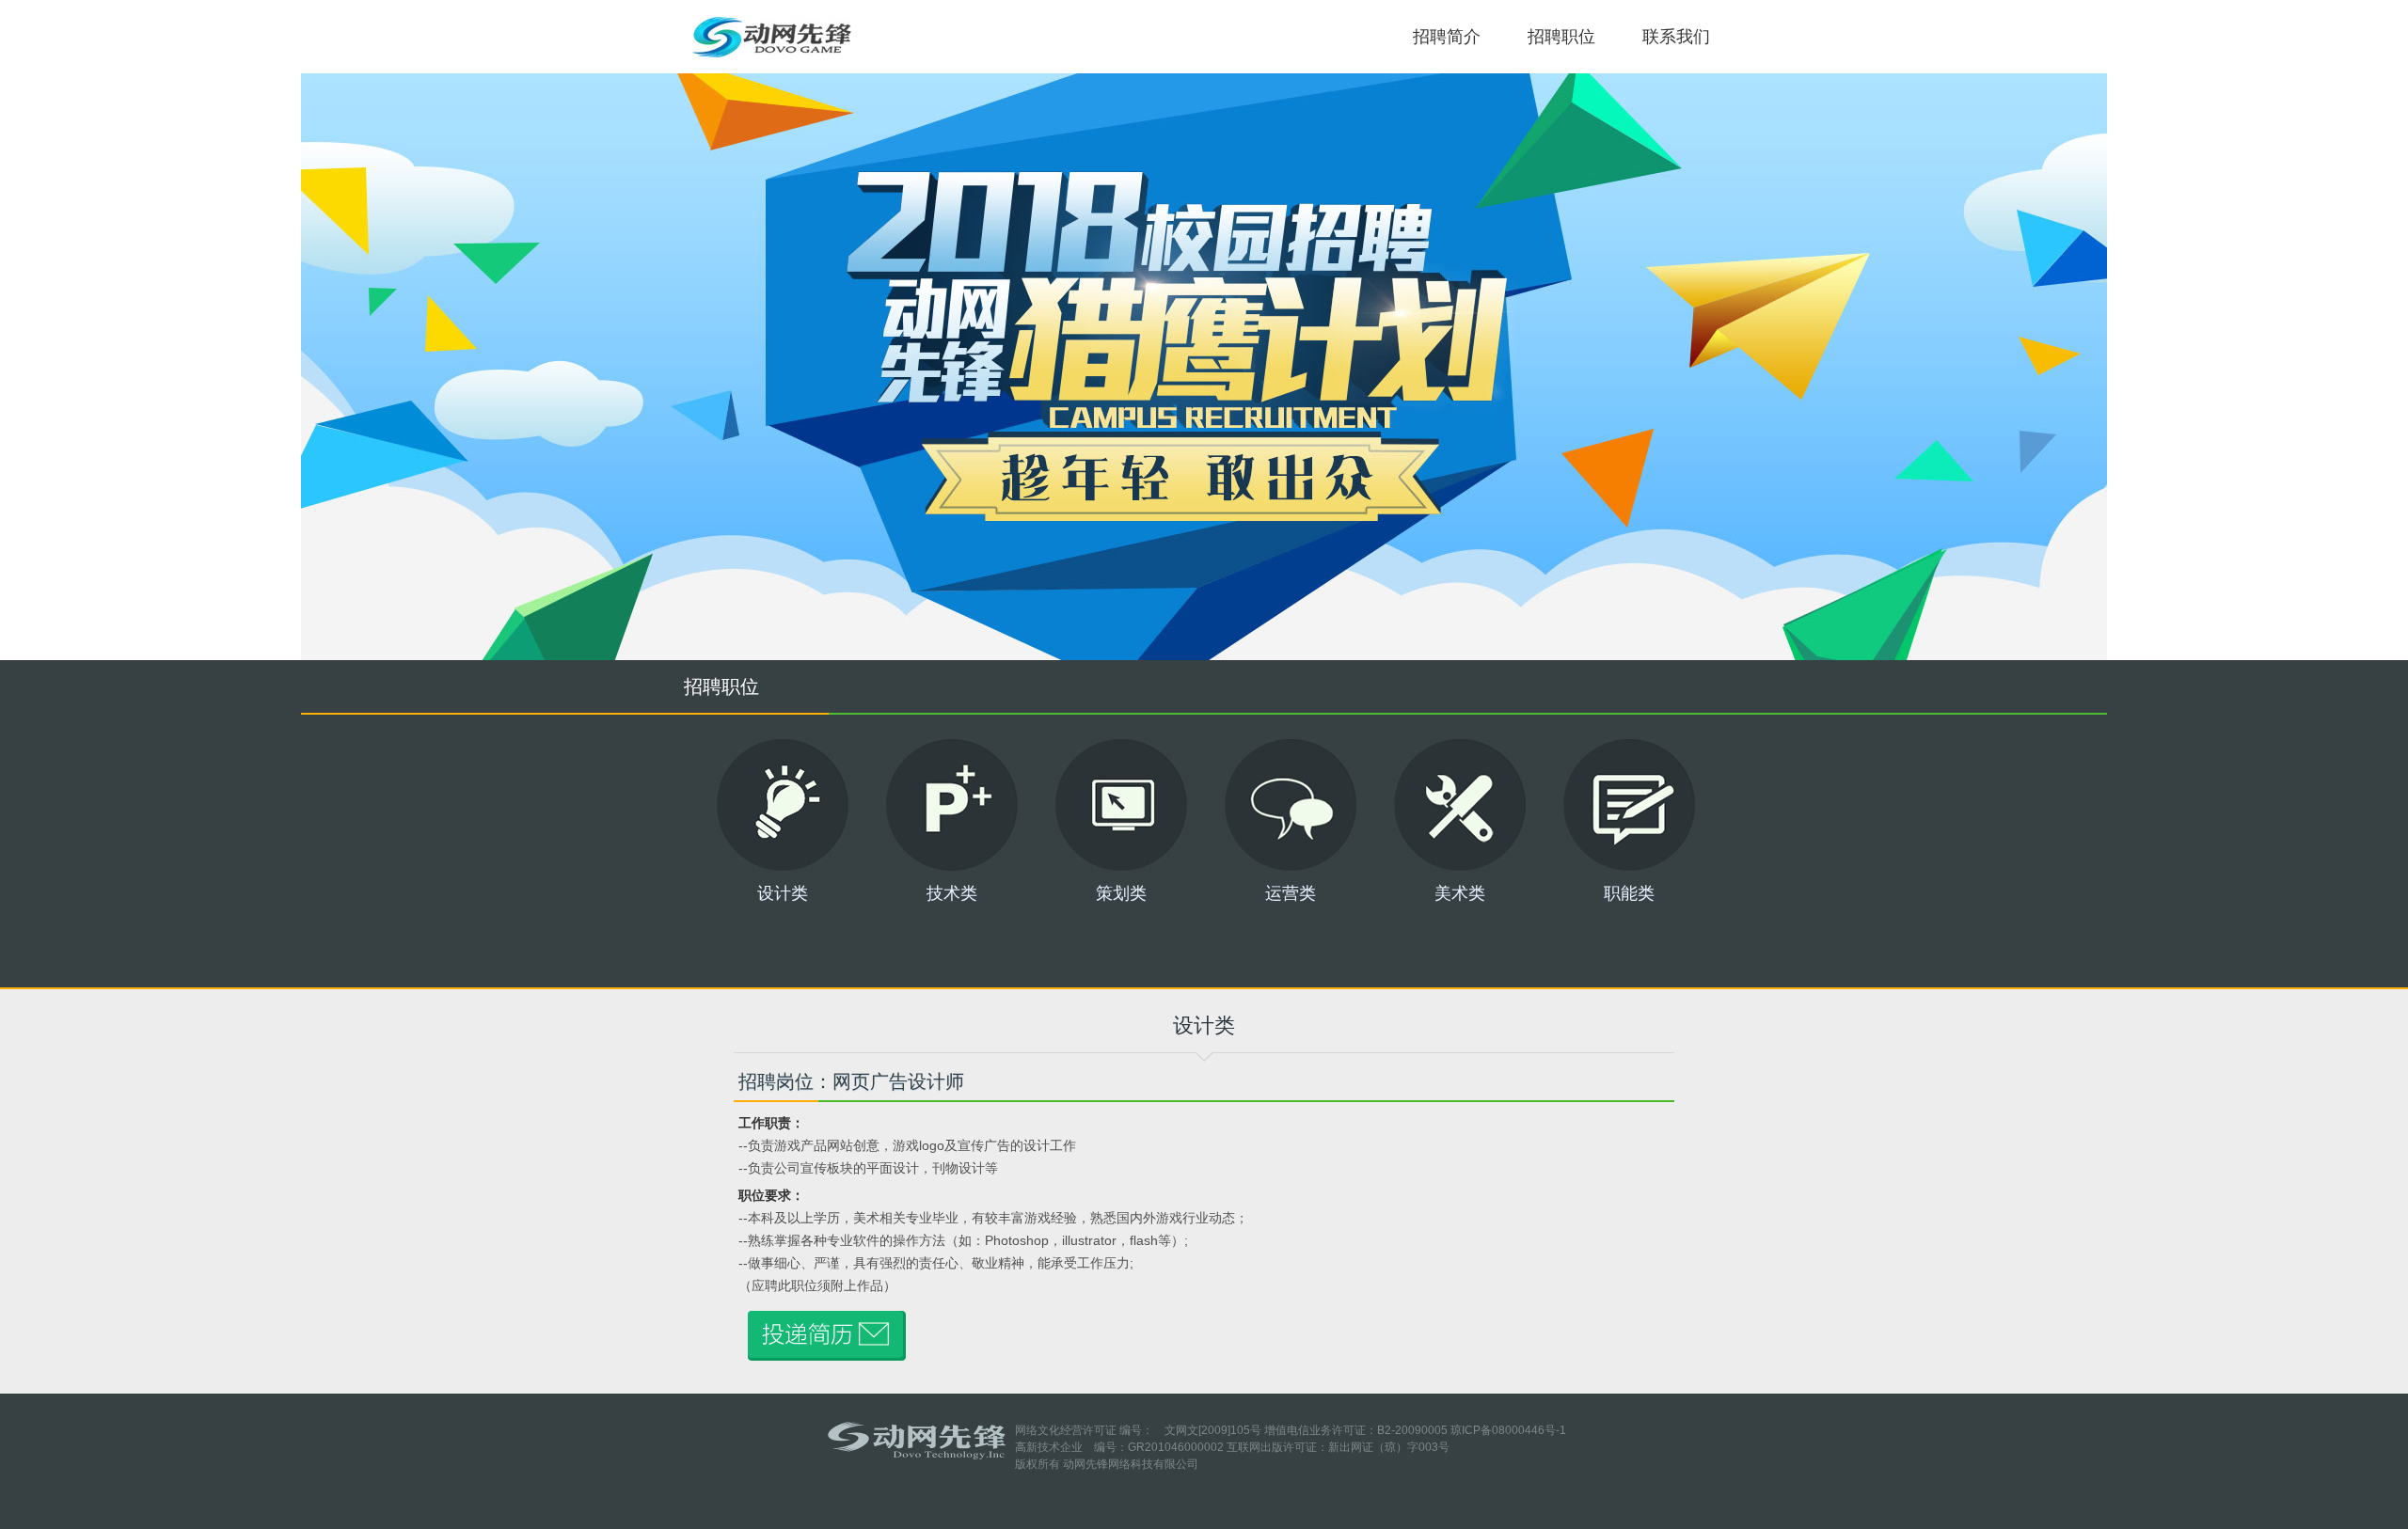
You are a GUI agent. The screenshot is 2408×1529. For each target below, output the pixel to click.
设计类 (783, 893)
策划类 (1121, 893)
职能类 (1629, 893)
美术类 (1460, 893)
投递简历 (1204, 367)
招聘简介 (1447, 37)
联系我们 (1676, 37)
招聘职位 (1561, 37)
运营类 (1291, 893)
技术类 (952, 893)
